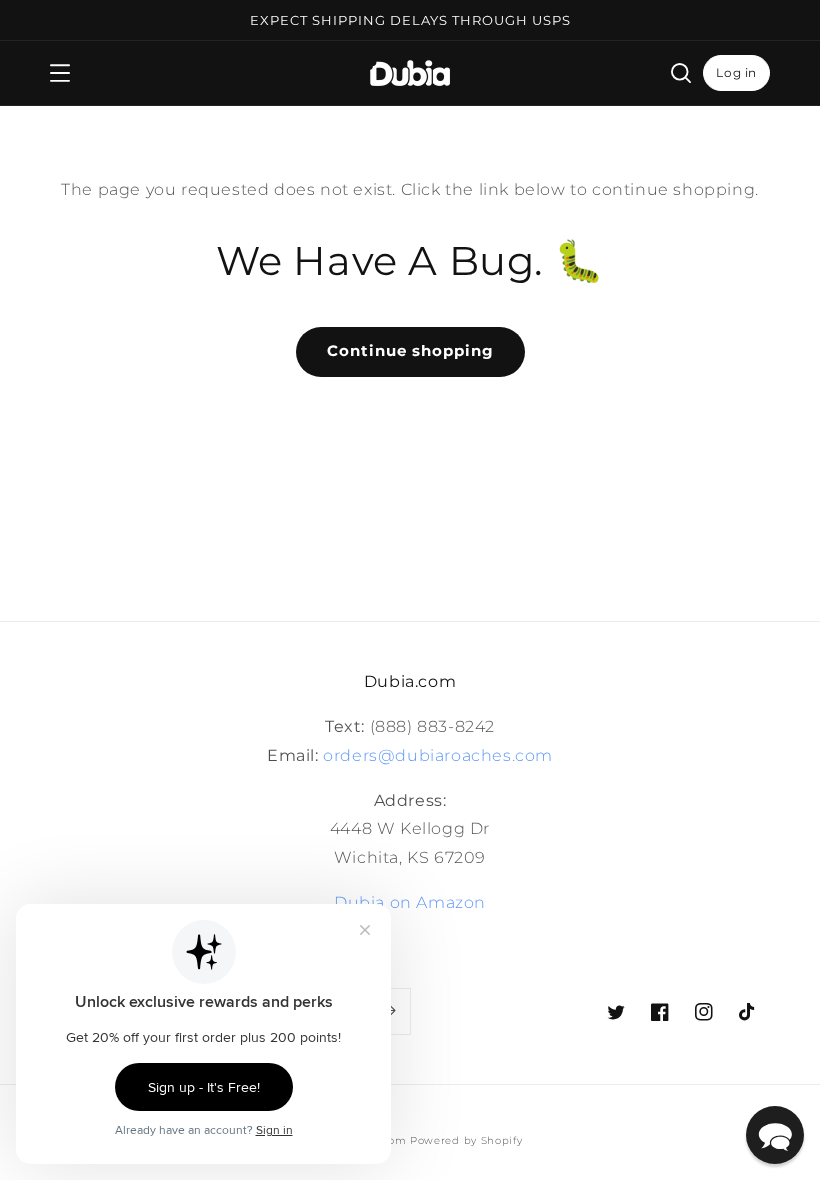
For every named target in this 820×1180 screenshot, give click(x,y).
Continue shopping (410, 350)
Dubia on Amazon (410, 902)
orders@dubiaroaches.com (438, 755)
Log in (736, 72)
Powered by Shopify (466, 1140)
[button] (60, 73)
